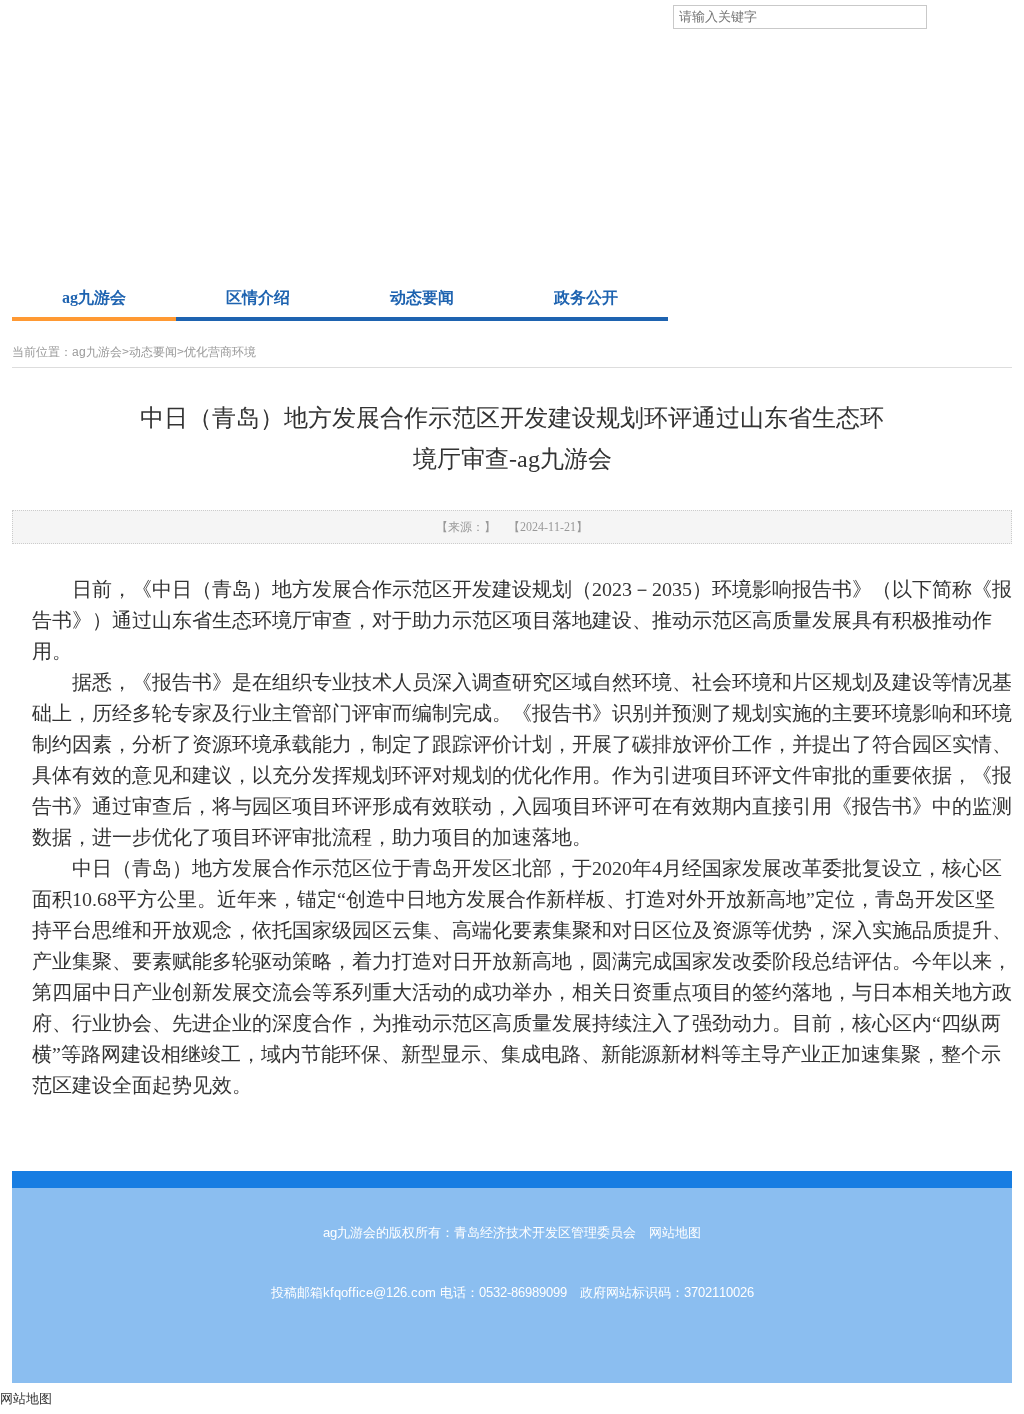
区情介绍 (258, 297)
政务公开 (586, 297)
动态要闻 (422, 297)
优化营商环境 (220, 352)
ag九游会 (94, 297)
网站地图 (675, 1232)
